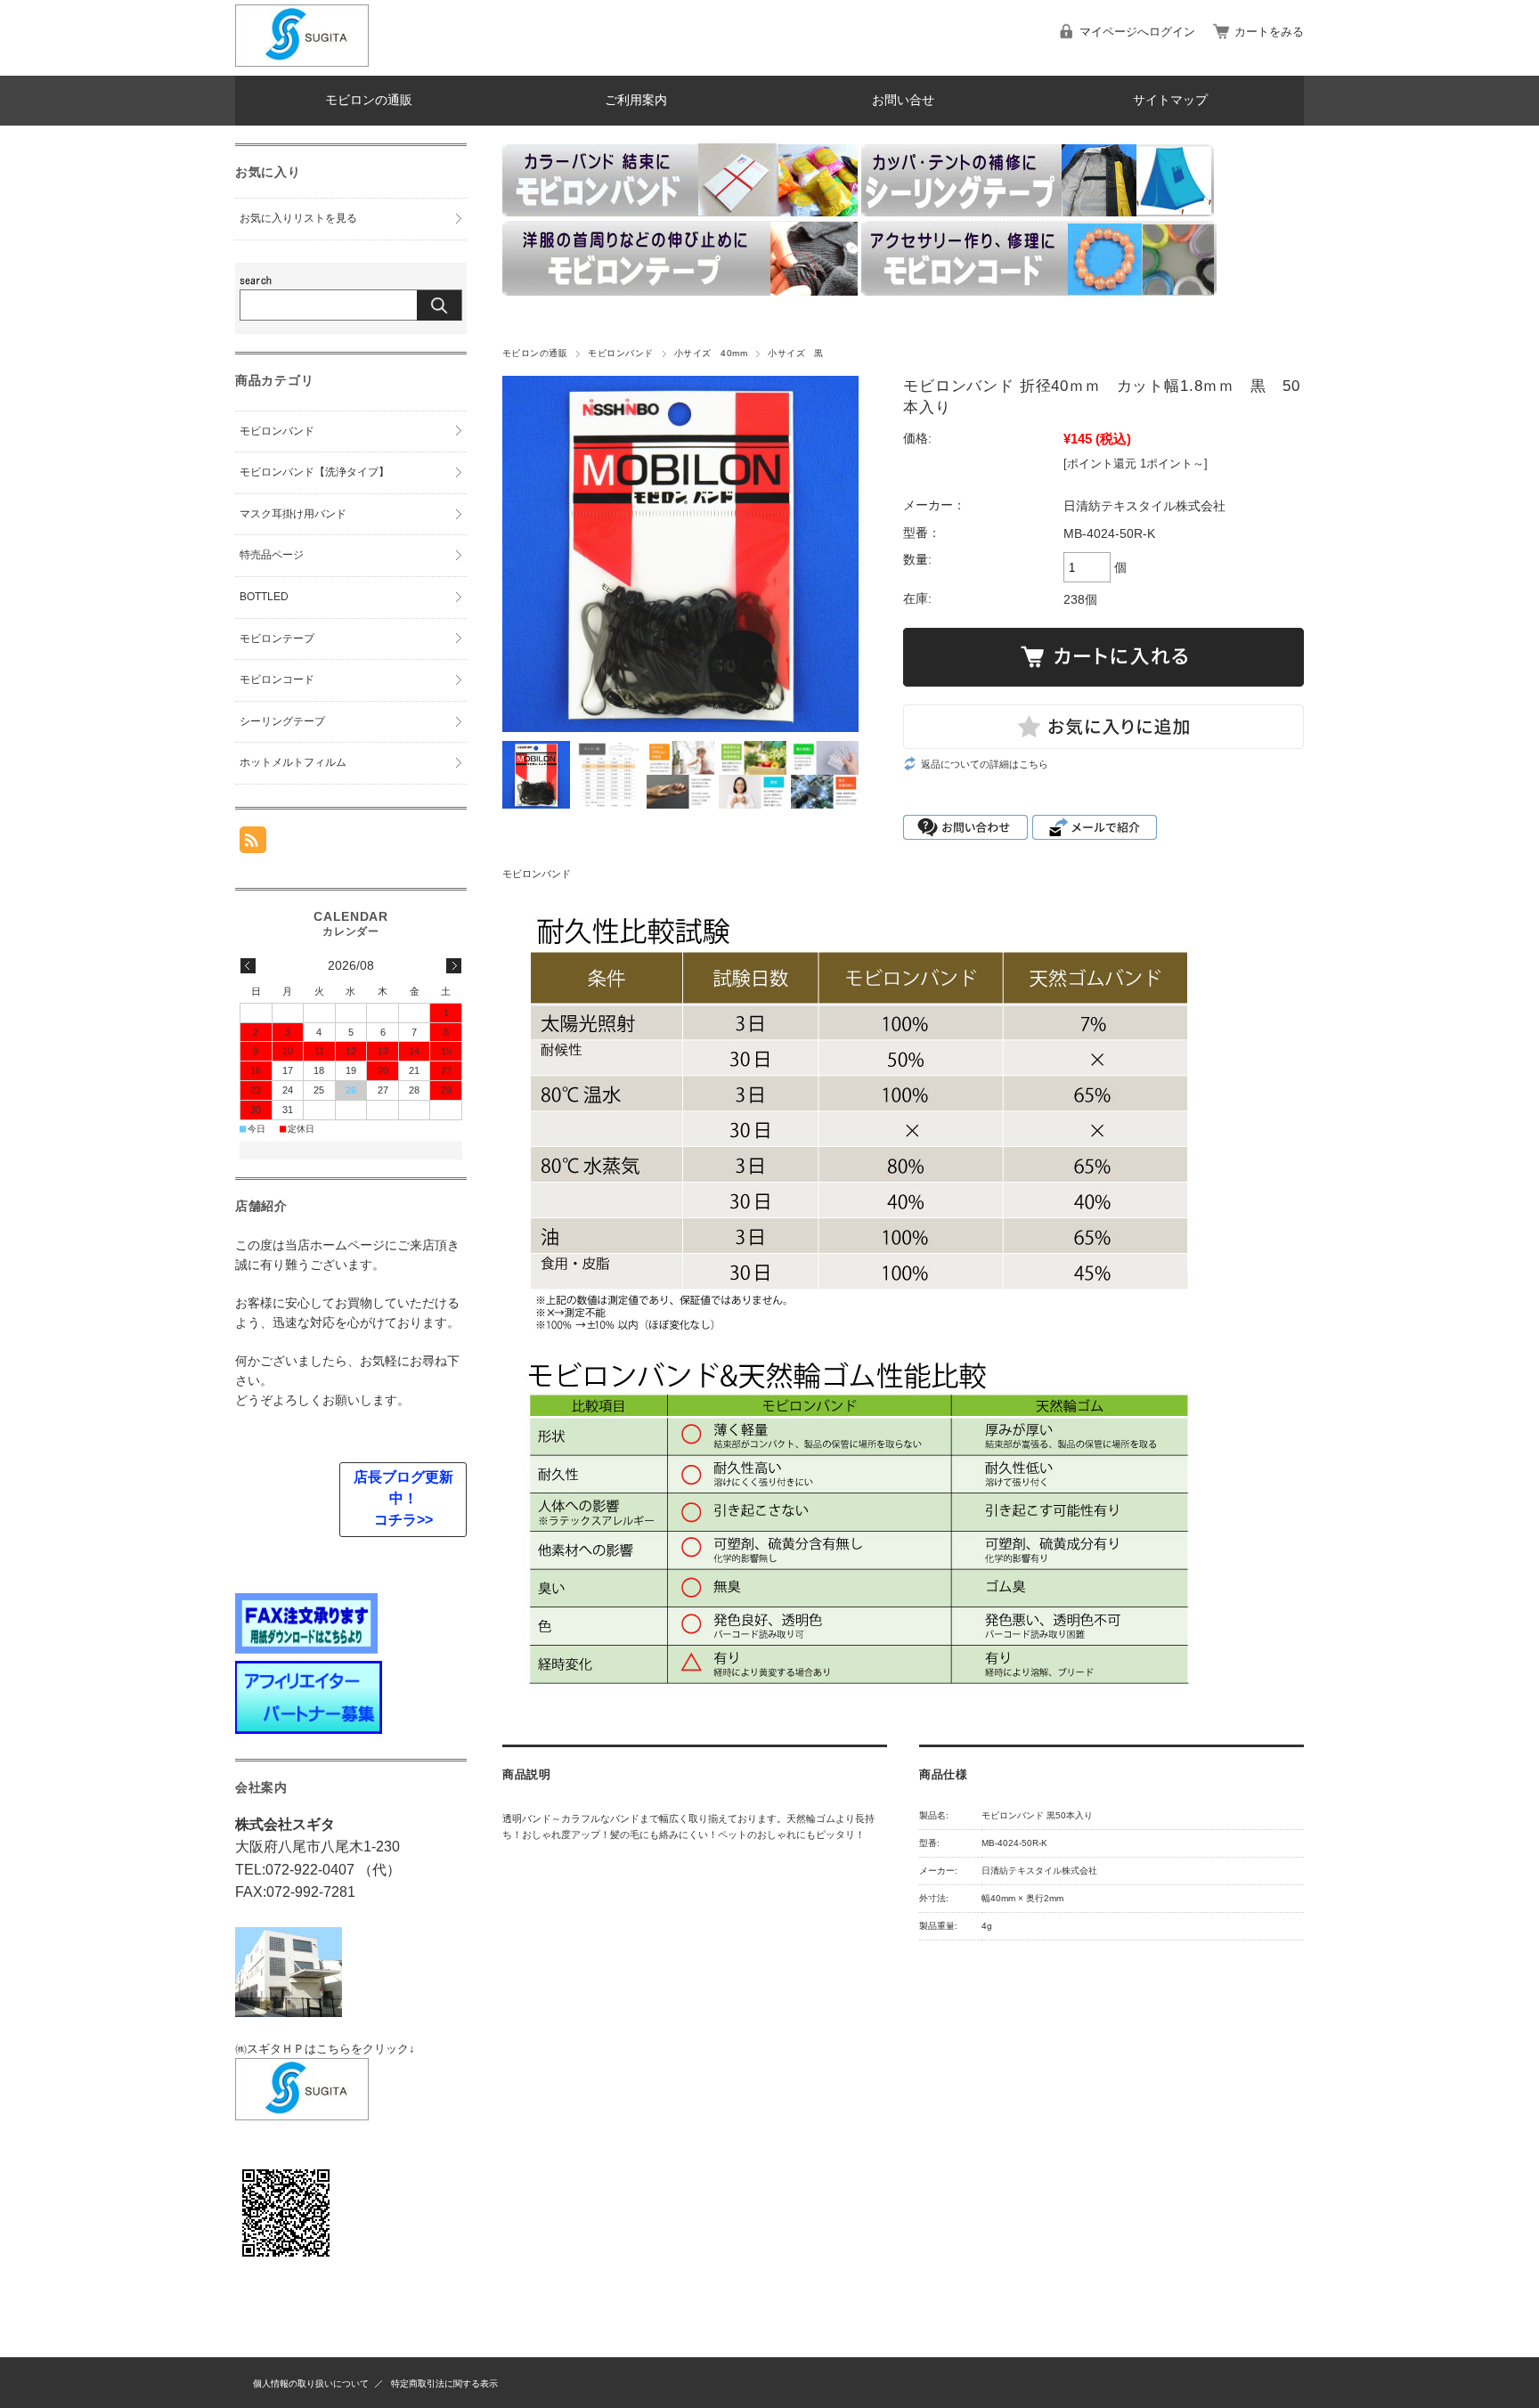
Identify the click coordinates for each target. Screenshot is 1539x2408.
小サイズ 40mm (711, 353)
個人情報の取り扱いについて (311, 2384)
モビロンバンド (620, 353)
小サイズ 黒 (796, 353)
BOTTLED (264, 597)
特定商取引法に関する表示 (444, 2384)
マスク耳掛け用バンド (293, 514)
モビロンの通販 (369, 100)
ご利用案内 (636, 100)
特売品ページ (272, 555)
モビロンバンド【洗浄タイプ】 (314, 472)
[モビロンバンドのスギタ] (302, 62)
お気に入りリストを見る (298, 218)
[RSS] (253, 844)
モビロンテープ (277, 639)
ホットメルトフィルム (293, 762)
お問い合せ (903, 100)
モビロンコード (277, 679)
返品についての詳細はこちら (985, 764)
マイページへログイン (1137, 32)
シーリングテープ (282, 721)
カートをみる (1269, 32)
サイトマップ (1170, 100)
